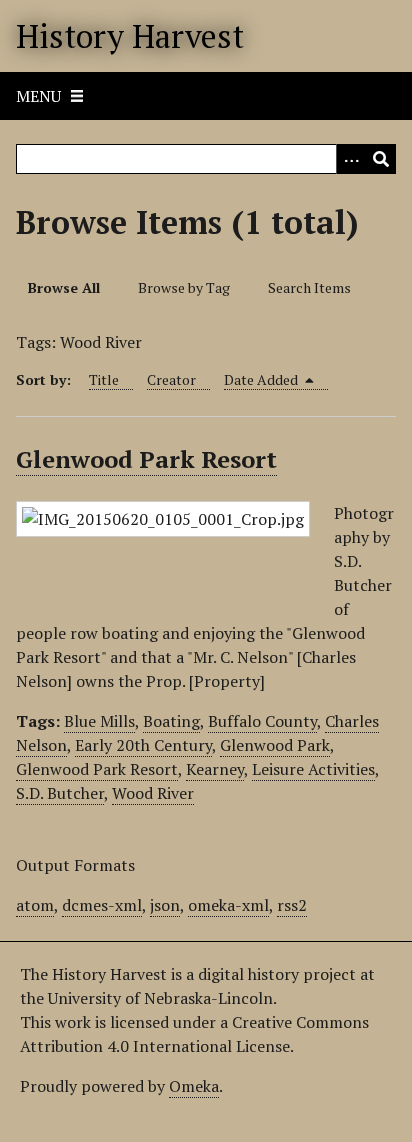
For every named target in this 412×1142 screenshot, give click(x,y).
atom (35, 905)
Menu (38, 96)
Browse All (64, 287)
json (165, 905)
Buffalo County (262, 721)
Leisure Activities (313, 769)
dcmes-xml (102, 905)
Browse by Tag (184, 287)
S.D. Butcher (60, 793)
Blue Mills (99, 721)
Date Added (262, 379)
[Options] (351, 159)
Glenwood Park (275, 745)
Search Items (309, 287)
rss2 (292, 905)
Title (104, 379)
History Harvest (130, 36)
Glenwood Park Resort (146, 459)
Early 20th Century (143, 745)
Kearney (215, 769)
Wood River (153, 793)
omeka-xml (228, 905)
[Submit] (381, 159)
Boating (171, 721)
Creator (171, 379)
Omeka (194, 1086)
